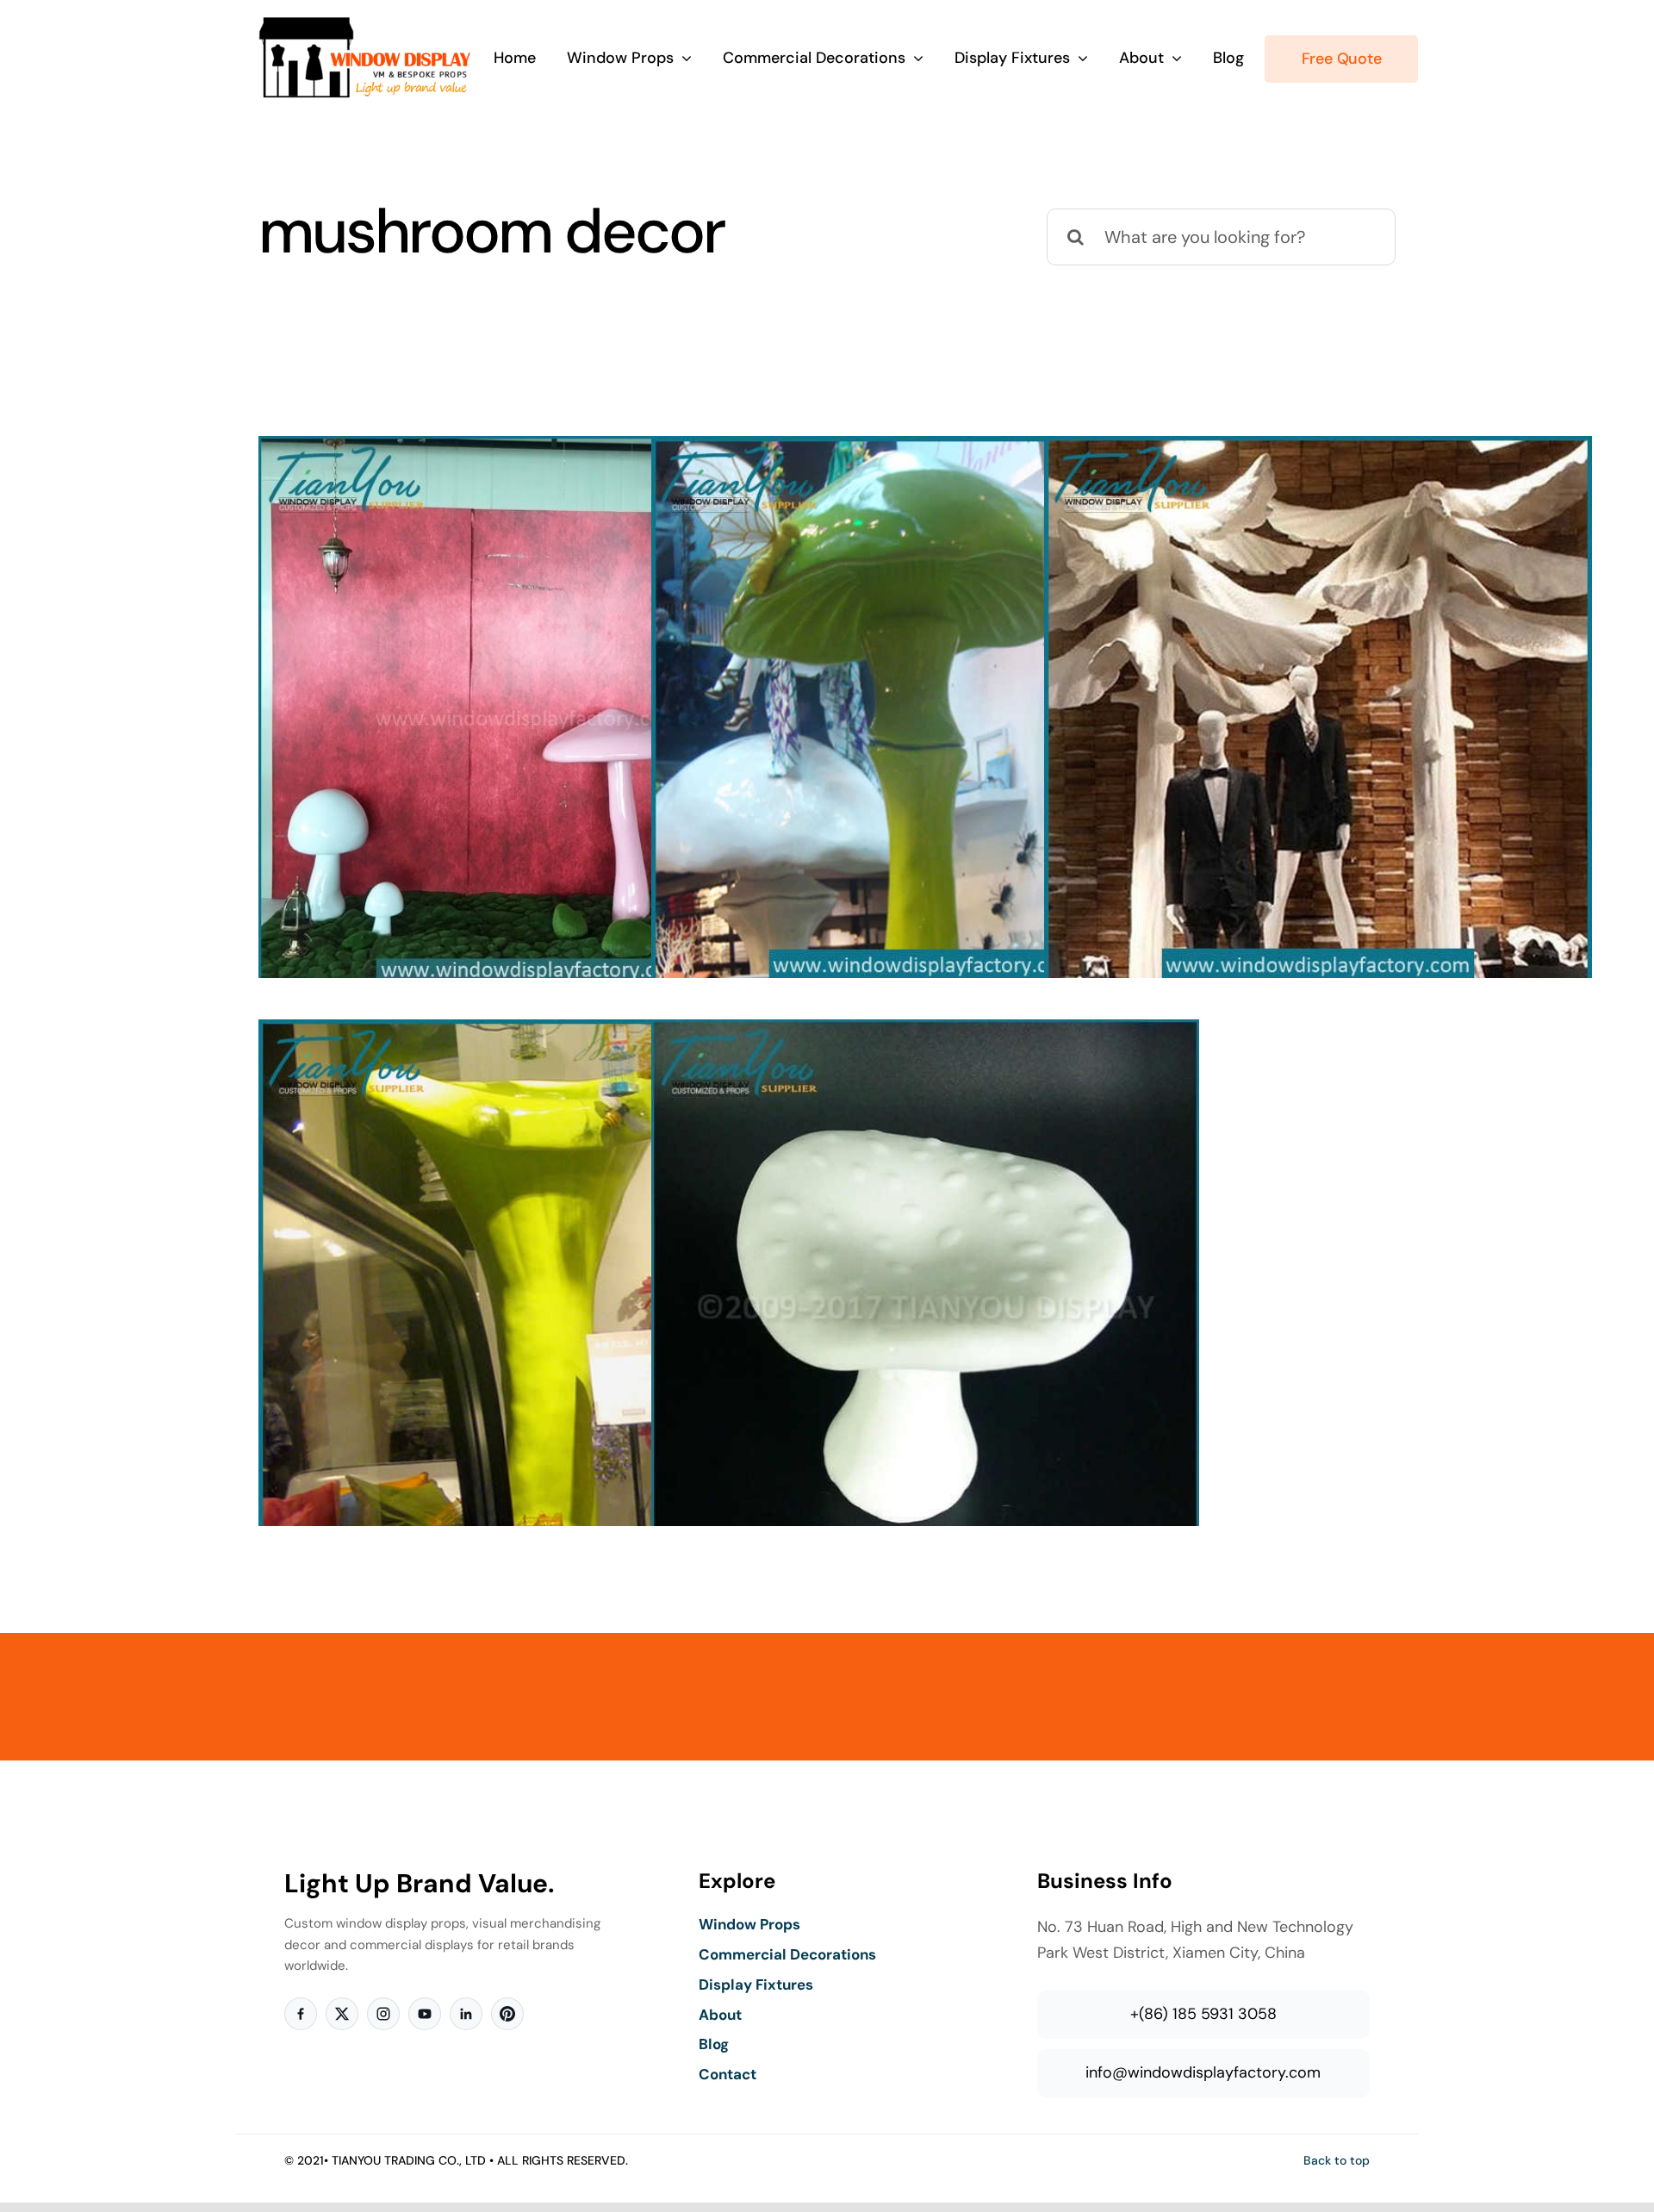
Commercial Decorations (787, 1954)
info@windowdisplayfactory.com (1203, 2072)
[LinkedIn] (466, 2014)
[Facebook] (301, 2014)
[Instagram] (383, 2014)
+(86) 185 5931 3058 (1203, 2014)
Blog (714, 2044)
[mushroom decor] (532, 710)
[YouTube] (425, 2014)
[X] (342, 2014)
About (720, 2015)
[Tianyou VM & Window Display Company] (365, 24)
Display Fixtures (756, 1985)
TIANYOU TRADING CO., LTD (409, 2160)
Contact (728, 2074)
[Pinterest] (507, 2014)
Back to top (1337, 2160)
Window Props (749, 1924)
